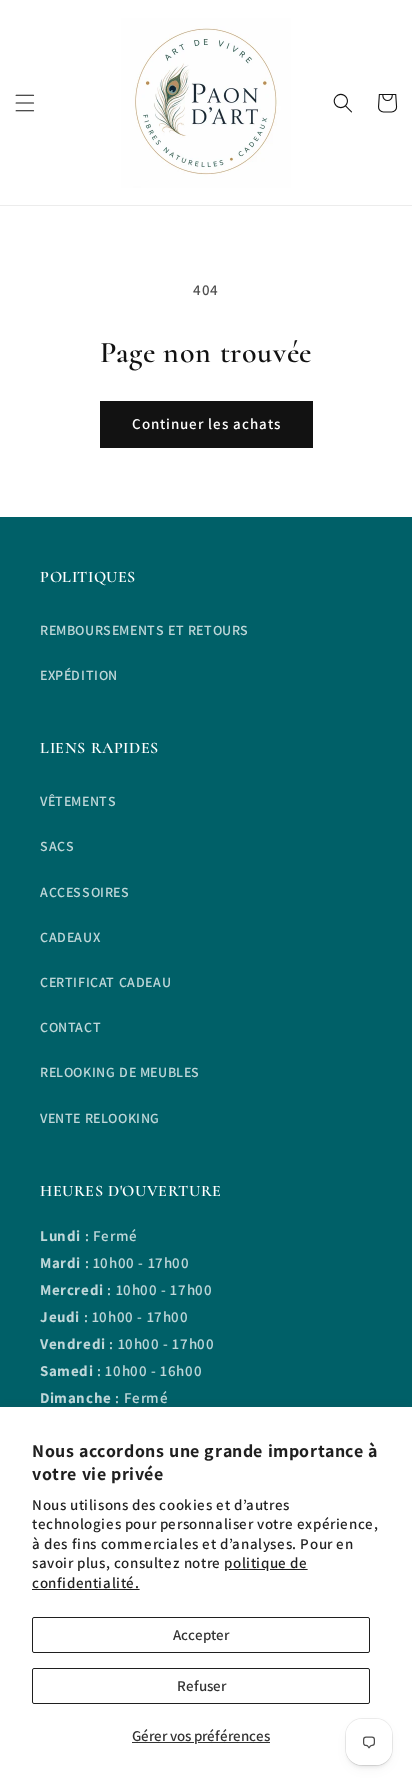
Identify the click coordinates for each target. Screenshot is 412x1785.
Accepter (201, 1634)
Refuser (201, 1685)
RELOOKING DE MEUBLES (120, 1072)
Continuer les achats (206, 423)
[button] (25, 103)
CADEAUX (70, 937)
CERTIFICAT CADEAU (105, 982)
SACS (57, 846)
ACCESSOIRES (85, 892)
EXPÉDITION (79, 675)
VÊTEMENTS (78, 801)
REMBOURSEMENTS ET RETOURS (144, 630)
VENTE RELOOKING (100, 1118)
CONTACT (70, 1027)
